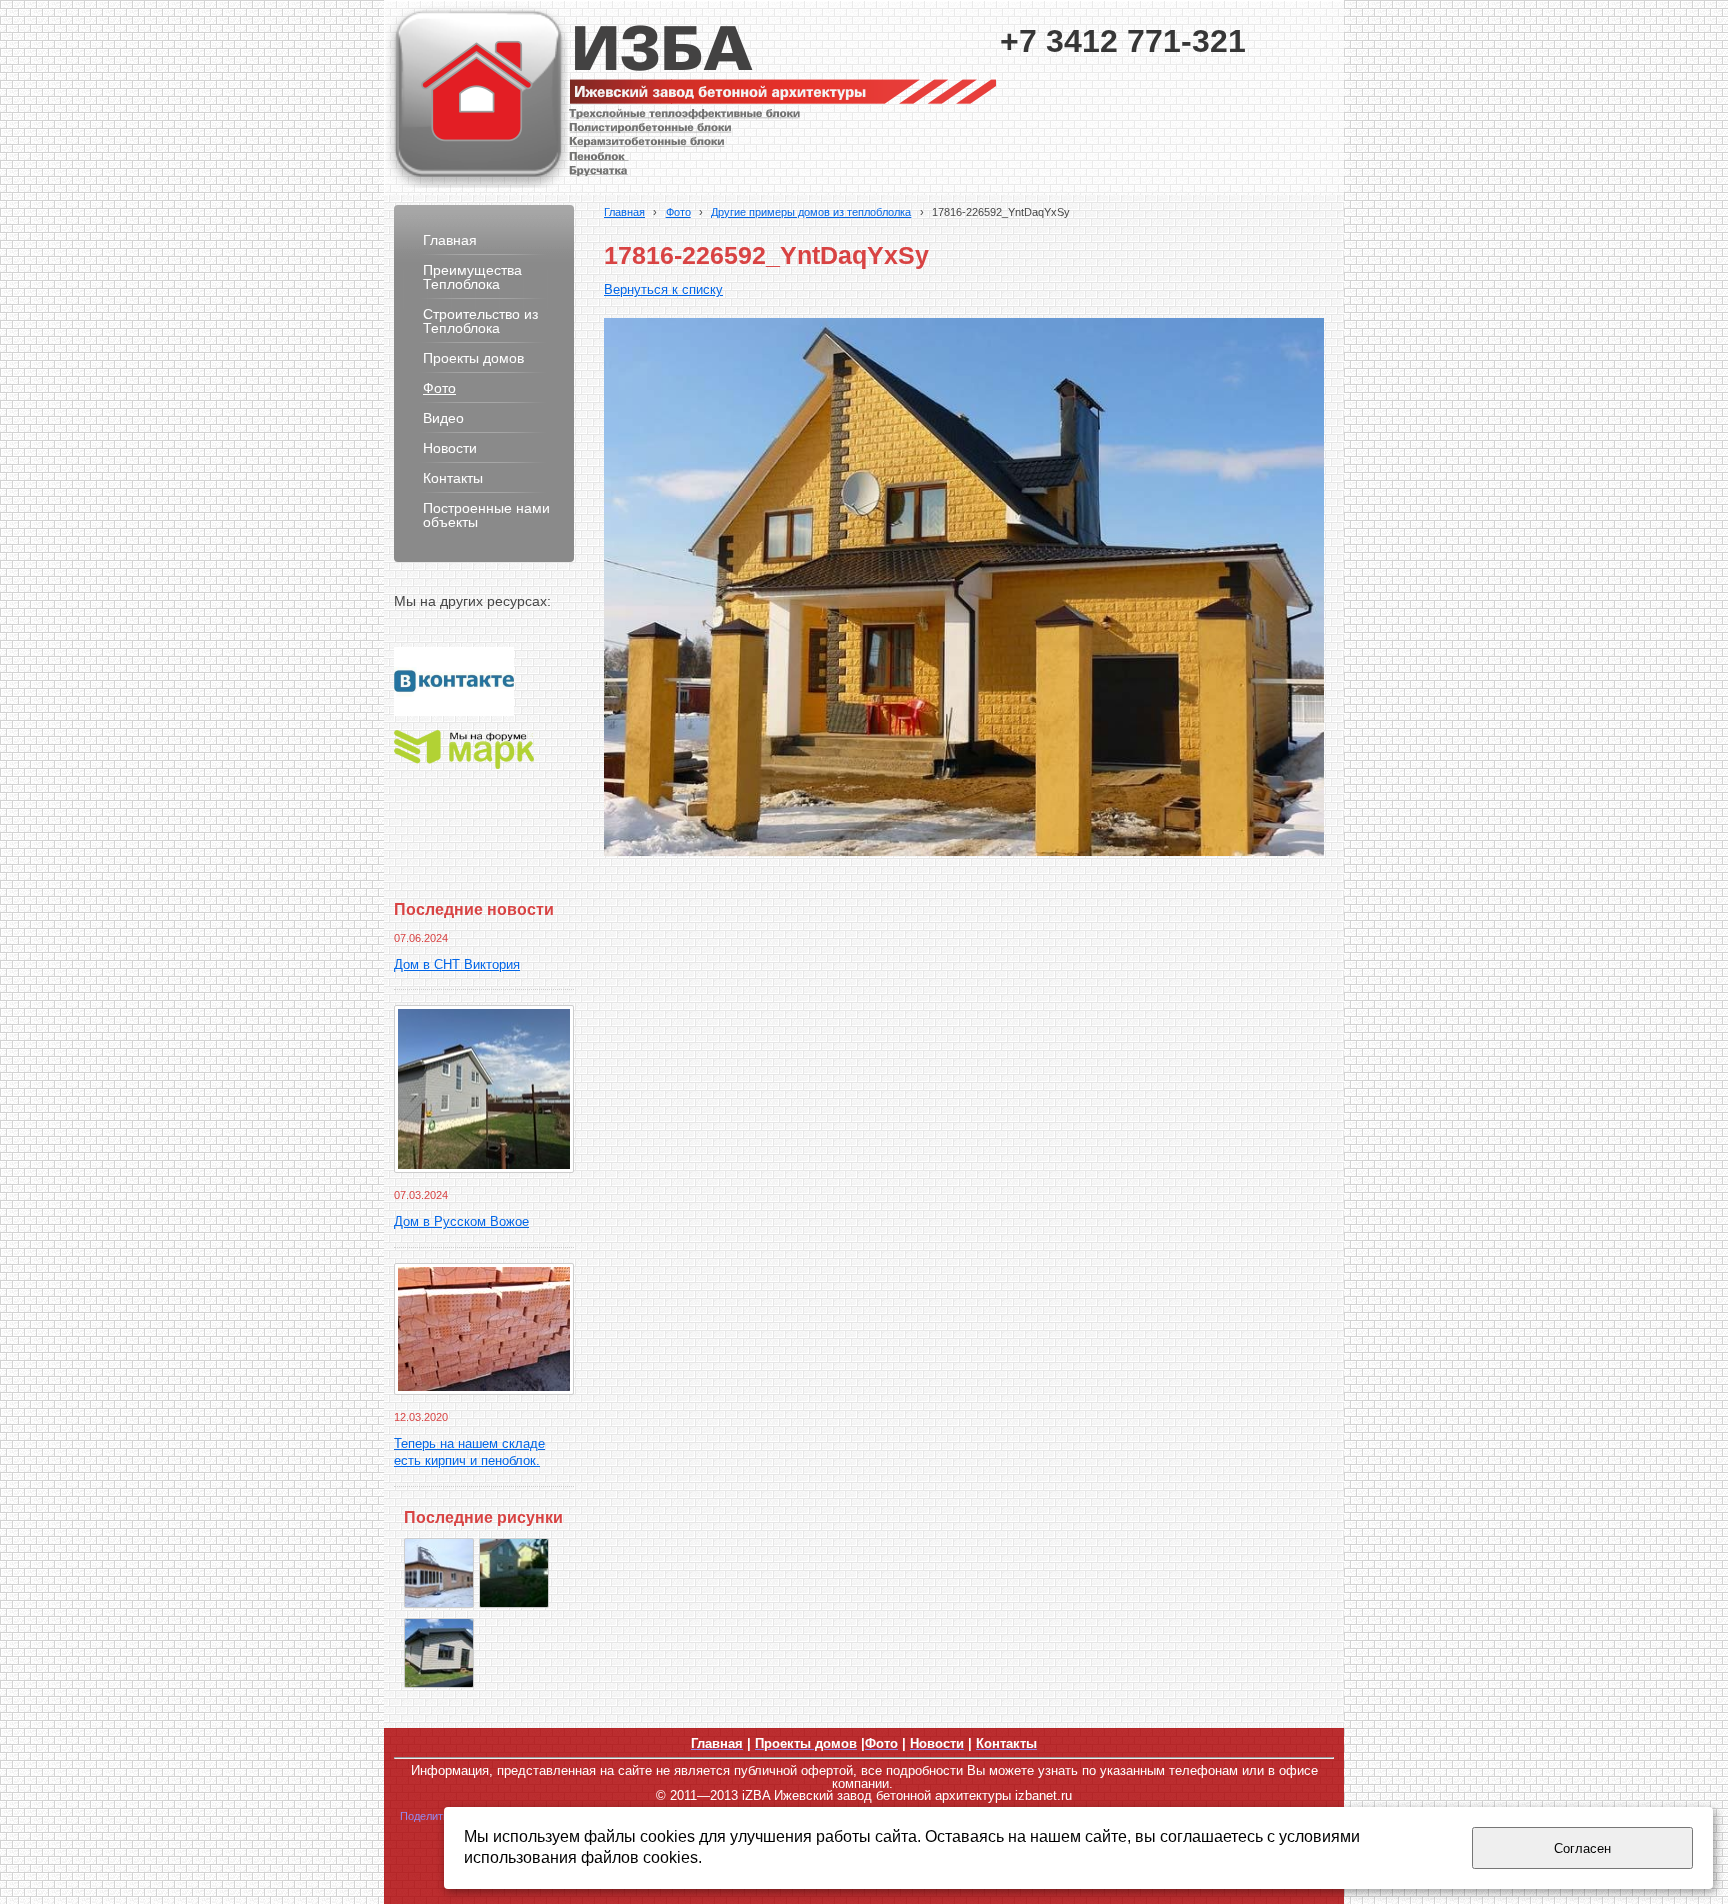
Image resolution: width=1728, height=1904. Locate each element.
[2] (439, 1653)
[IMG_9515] (439, 1573)
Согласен (1582, 1848)
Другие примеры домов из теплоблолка (811, 212)
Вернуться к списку (663, 290)
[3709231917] (514, 1573)
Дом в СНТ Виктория (457, 965)
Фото (678, 212)
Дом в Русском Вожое (461, 1222)
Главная (624, 212)
